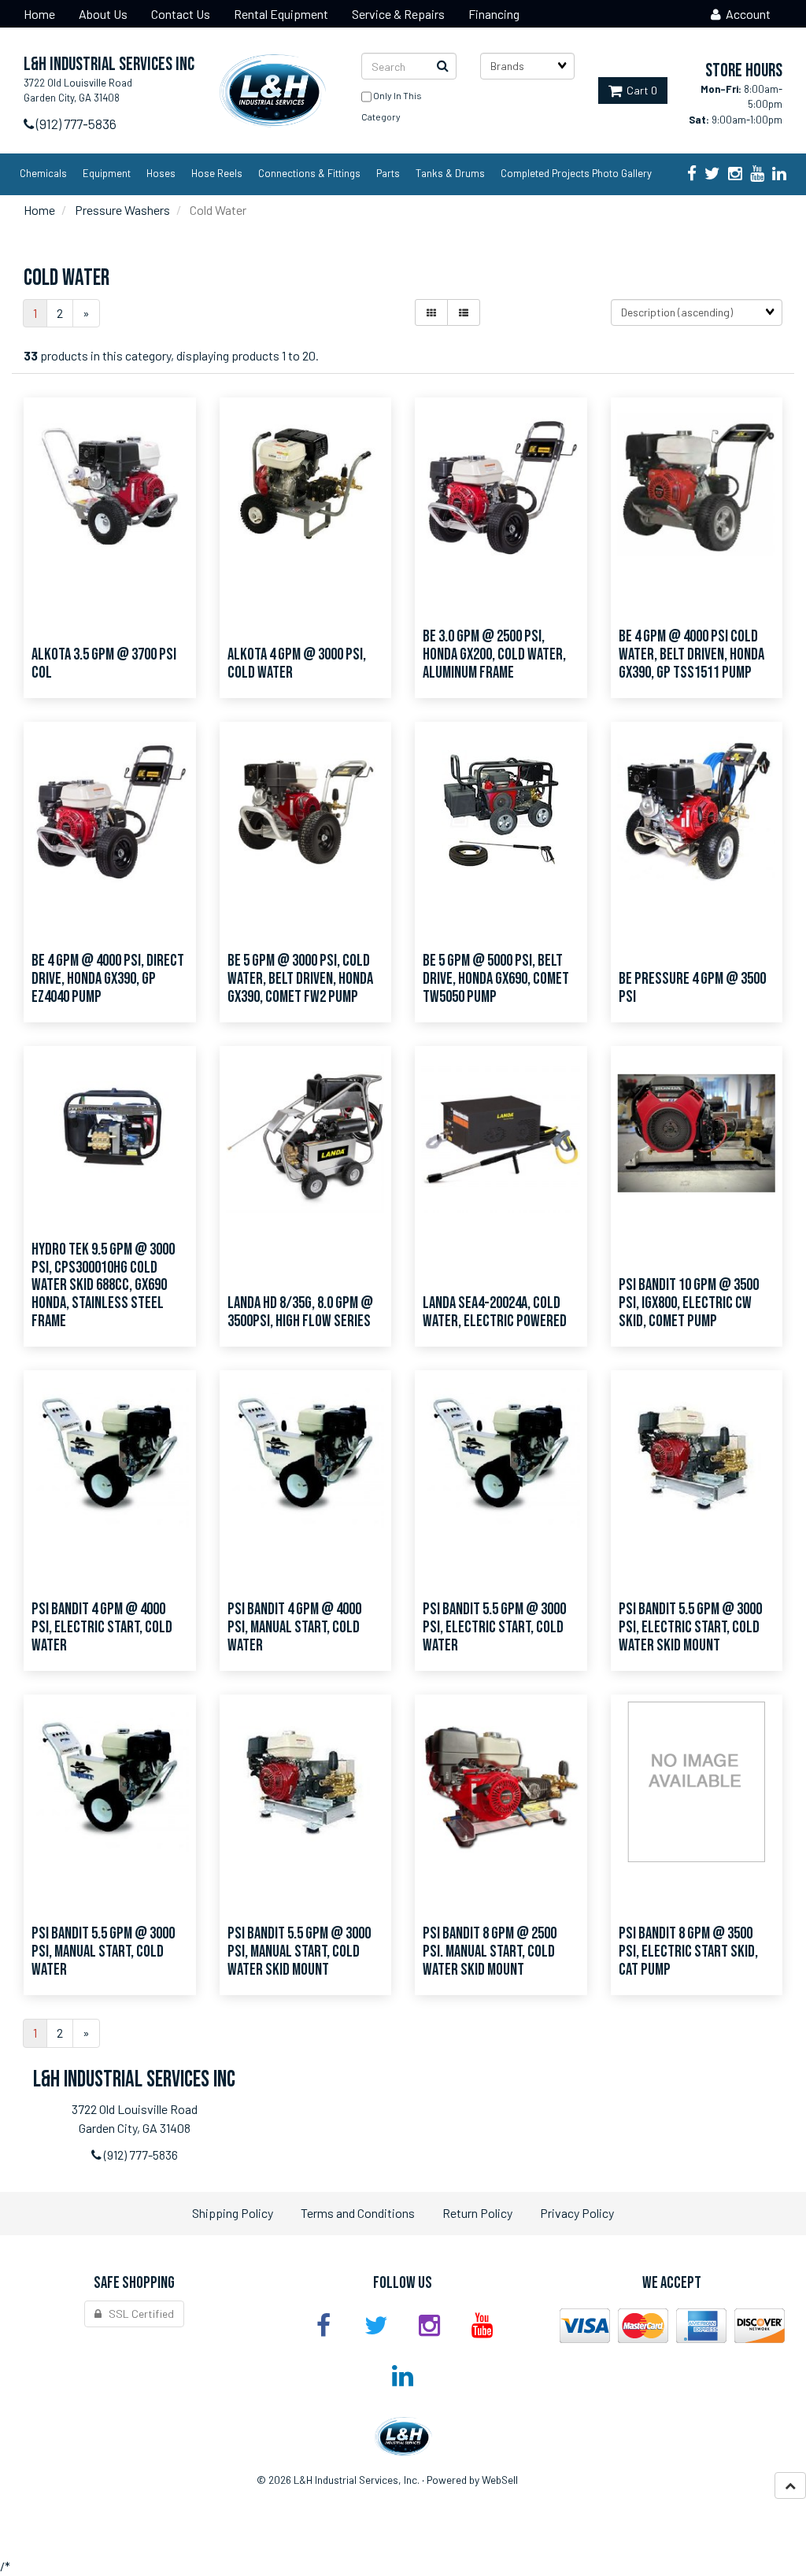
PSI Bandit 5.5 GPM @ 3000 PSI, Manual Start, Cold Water (103, 1951)
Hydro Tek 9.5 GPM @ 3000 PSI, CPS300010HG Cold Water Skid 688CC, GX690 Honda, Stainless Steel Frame (103, 1286)
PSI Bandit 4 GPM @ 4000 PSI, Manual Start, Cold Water (294, 1627)
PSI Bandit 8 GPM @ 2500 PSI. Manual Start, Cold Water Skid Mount (490, 1951)
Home (39, 210)
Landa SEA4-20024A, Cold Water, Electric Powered (495, 1312)
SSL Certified (138, 2314)
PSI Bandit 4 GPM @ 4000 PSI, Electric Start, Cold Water (102, 1627)
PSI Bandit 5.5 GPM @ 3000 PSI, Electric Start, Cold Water (494, 1627)
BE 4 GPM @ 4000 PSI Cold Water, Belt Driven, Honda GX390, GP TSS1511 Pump (691, 654)
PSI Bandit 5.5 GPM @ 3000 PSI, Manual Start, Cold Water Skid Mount (299, 1951)
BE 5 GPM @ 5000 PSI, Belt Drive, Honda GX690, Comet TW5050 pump (496, 979)
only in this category (392, 106)
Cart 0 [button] (640, 90)
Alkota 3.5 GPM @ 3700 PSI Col (104, 663)
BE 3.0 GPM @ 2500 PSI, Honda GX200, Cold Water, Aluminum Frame (494, 654)
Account (746, 14)
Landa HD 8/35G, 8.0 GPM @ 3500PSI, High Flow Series (300, 1312)
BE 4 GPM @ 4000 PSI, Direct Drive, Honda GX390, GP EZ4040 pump (108, 979)
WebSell (500, 2480)
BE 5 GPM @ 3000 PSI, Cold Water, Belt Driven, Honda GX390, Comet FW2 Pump (300, 979)
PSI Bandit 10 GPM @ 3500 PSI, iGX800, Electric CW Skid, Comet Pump (689, 1303)
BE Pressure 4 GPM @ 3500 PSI (692, 988)
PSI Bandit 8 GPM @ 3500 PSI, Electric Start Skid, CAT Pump (688, 1951)
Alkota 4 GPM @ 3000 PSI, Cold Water (297, 663)
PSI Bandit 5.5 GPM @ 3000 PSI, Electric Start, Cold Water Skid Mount (690, 1627)
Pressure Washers (122, 210)
